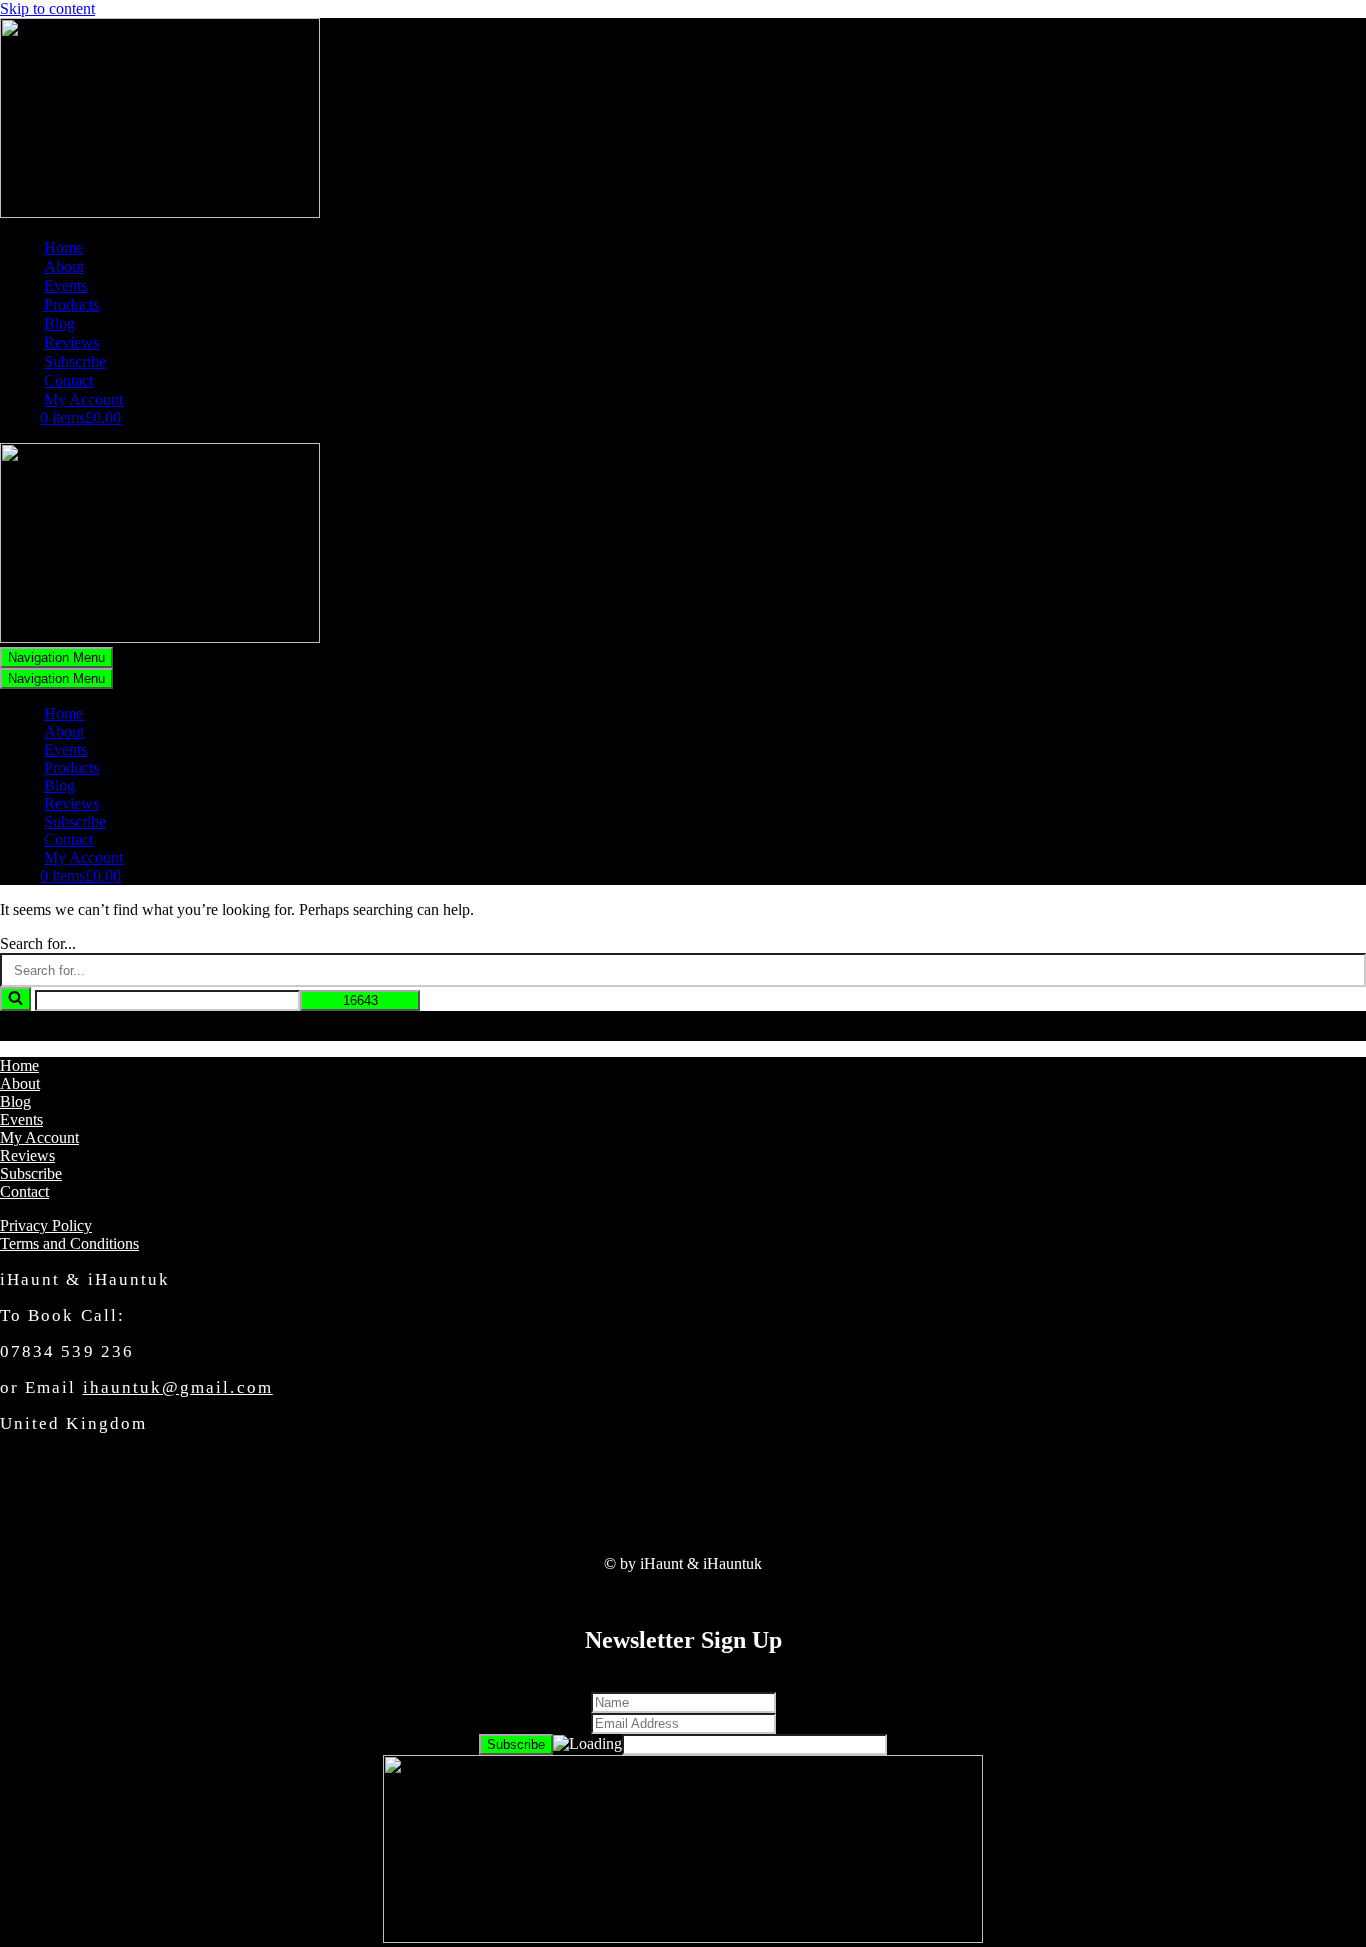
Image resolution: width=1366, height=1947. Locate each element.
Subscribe (75, 361)
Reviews (71, 342)
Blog (59, 323)
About (64, 266)
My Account (83, 399)
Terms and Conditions (69, 1243)
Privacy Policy (46, 1225)
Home (63, 247)
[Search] (15, 999)
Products (71, 304)
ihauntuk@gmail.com (178, 1387)
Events (65, 285)
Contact (68, 380)
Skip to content (47, 8)
